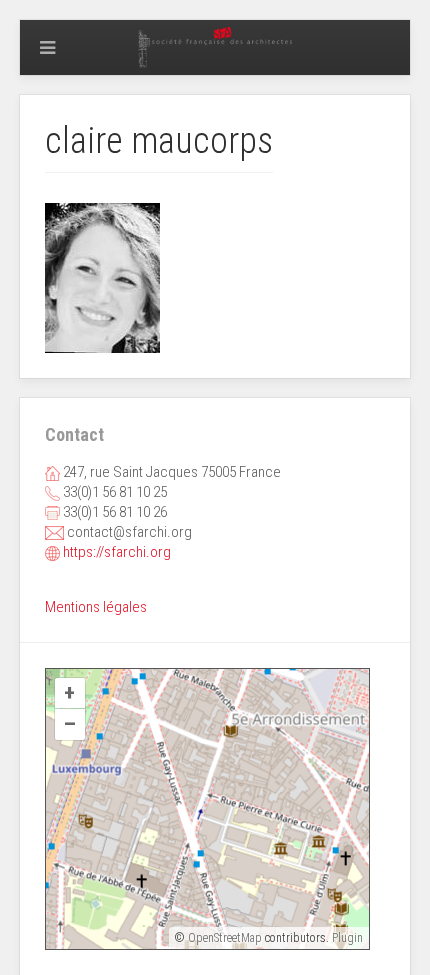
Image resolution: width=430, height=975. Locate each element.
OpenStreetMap (225, 938)
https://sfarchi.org (117, 552)
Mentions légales (96, 607)
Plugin (346, 938)
